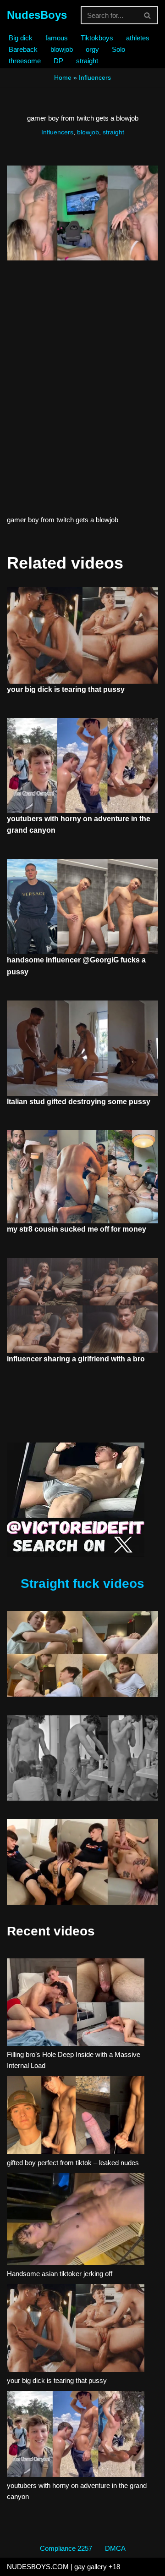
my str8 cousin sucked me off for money (77, 1229)
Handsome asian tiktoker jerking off (60, 2274)
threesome (25, 61)
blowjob (62, 49)
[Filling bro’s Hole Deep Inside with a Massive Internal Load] (76, 2004)
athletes (138, 38)
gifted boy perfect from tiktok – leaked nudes (73, 2163)
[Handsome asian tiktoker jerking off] (76, 2221)
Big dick (21, 38)
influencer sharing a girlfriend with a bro (76, 1359)
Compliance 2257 (66, 2548)
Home (63, 77)
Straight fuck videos (82, 1584)
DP (58, 61)
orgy (92, 49)
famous (57, 38)
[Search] (148, 15)
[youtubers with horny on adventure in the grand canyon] (76, 2435)
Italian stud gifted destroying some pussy (79, 1102)
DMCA (115, 2548)
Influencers (95, 77)
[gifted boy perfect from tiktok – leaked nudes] (76, 2117)
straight (87, 61)
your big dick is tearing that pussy (66, 689)
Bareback (23, 49)
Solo (118, 49)
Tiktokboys (97, 38)
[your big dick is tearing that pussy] (76, 2330)
